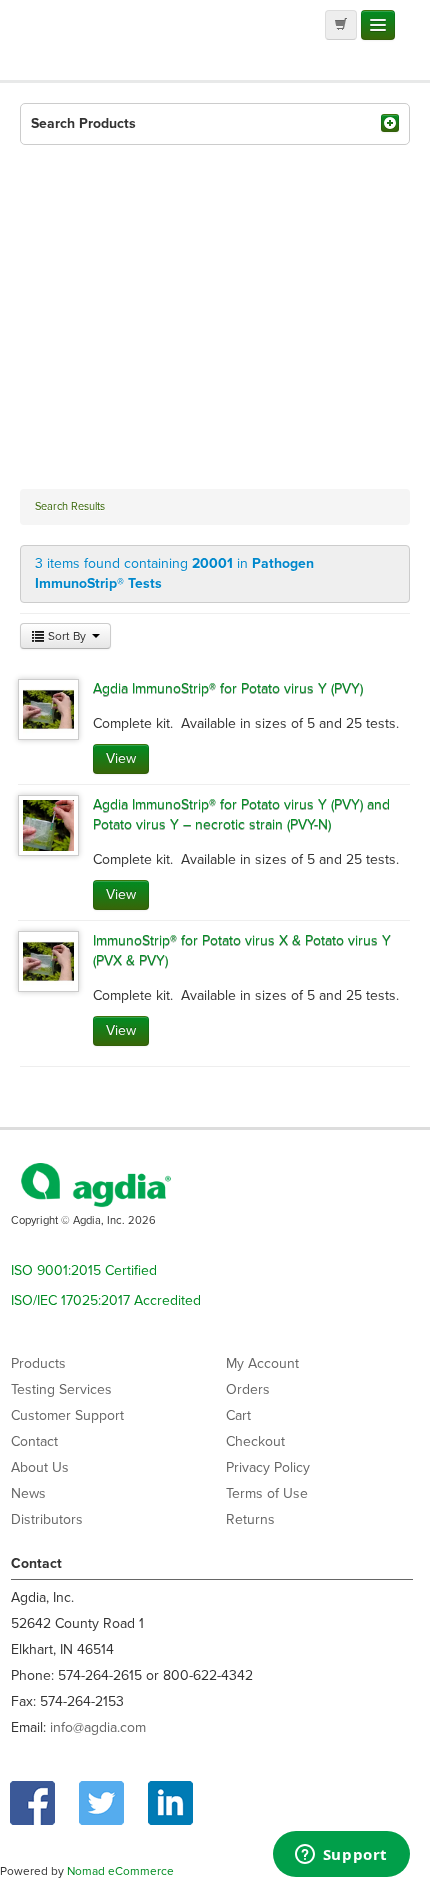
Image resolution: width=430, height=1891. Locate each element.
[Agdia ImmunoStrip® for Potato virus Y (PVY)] (48, 708)
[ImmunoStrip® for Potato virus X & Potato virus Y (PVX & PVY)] (48, 960)
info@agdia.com (98, 1727)
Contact (34, 1441)
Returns (250, 1519)
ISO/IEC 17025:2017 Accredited (106, 1300)
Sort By (67, 636)
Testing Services (61, 1389)
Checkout (255, 1441)
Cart (238, 1415)
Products (38, 1363)
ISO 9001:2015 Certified (84, 1270)
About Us (40, 1467)
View (121, 758)
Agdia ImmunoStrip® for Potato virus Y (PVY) (228, 688)
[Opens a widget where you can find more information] (341, 1856)
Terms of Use (267, 1493)
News (28, 1493)
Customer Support (67, 1415)
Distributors (47, 1519)
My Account (262, 1363)
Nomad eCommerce (120, 1871)
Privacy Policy (268, 1467)
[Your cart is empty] (341, 25)
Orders (248, 1389)
